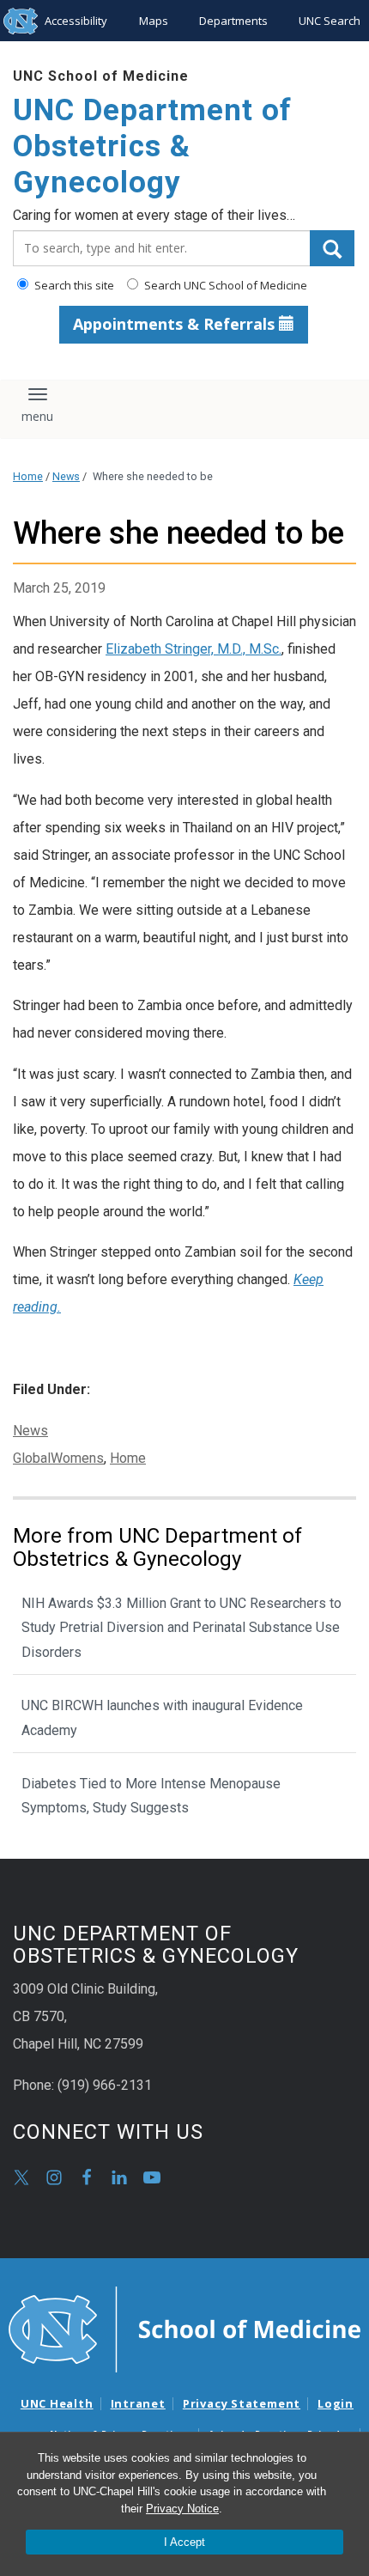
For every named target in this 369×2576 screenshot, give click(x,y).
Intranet (138, 2403)
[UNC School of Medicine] (184, 2328)
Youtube (152, 2177)
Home (28, 476)
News (66, 476)
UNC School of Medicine (101, 76)
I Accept (184, 2542)
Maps (154, 21)
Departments (233, 21)
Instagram (54, 2177)
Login (336, 2403)
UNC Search (330, 21)
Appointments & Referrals (176, 324)
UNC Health (57, 2403)
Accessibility (76, 21)
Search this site (73, 285)
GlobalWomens (58, 1458)
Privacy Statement (242, 2403)
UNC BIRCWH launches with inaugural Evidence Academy (162, 1718)
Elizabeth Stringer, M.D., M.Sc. (194, 649)
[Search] (332, 248)
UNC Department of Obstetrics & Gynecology (152, 146)
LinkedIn (119, 2177)
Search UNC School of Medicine (224, 285)
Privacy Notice (182, 2509)
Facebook (87, 2177)
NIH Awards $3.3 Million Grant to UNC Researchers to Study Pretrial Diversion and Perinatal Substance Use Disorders (181, 1628)
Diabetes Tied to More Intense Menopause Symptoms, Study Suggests (151, 1796)
